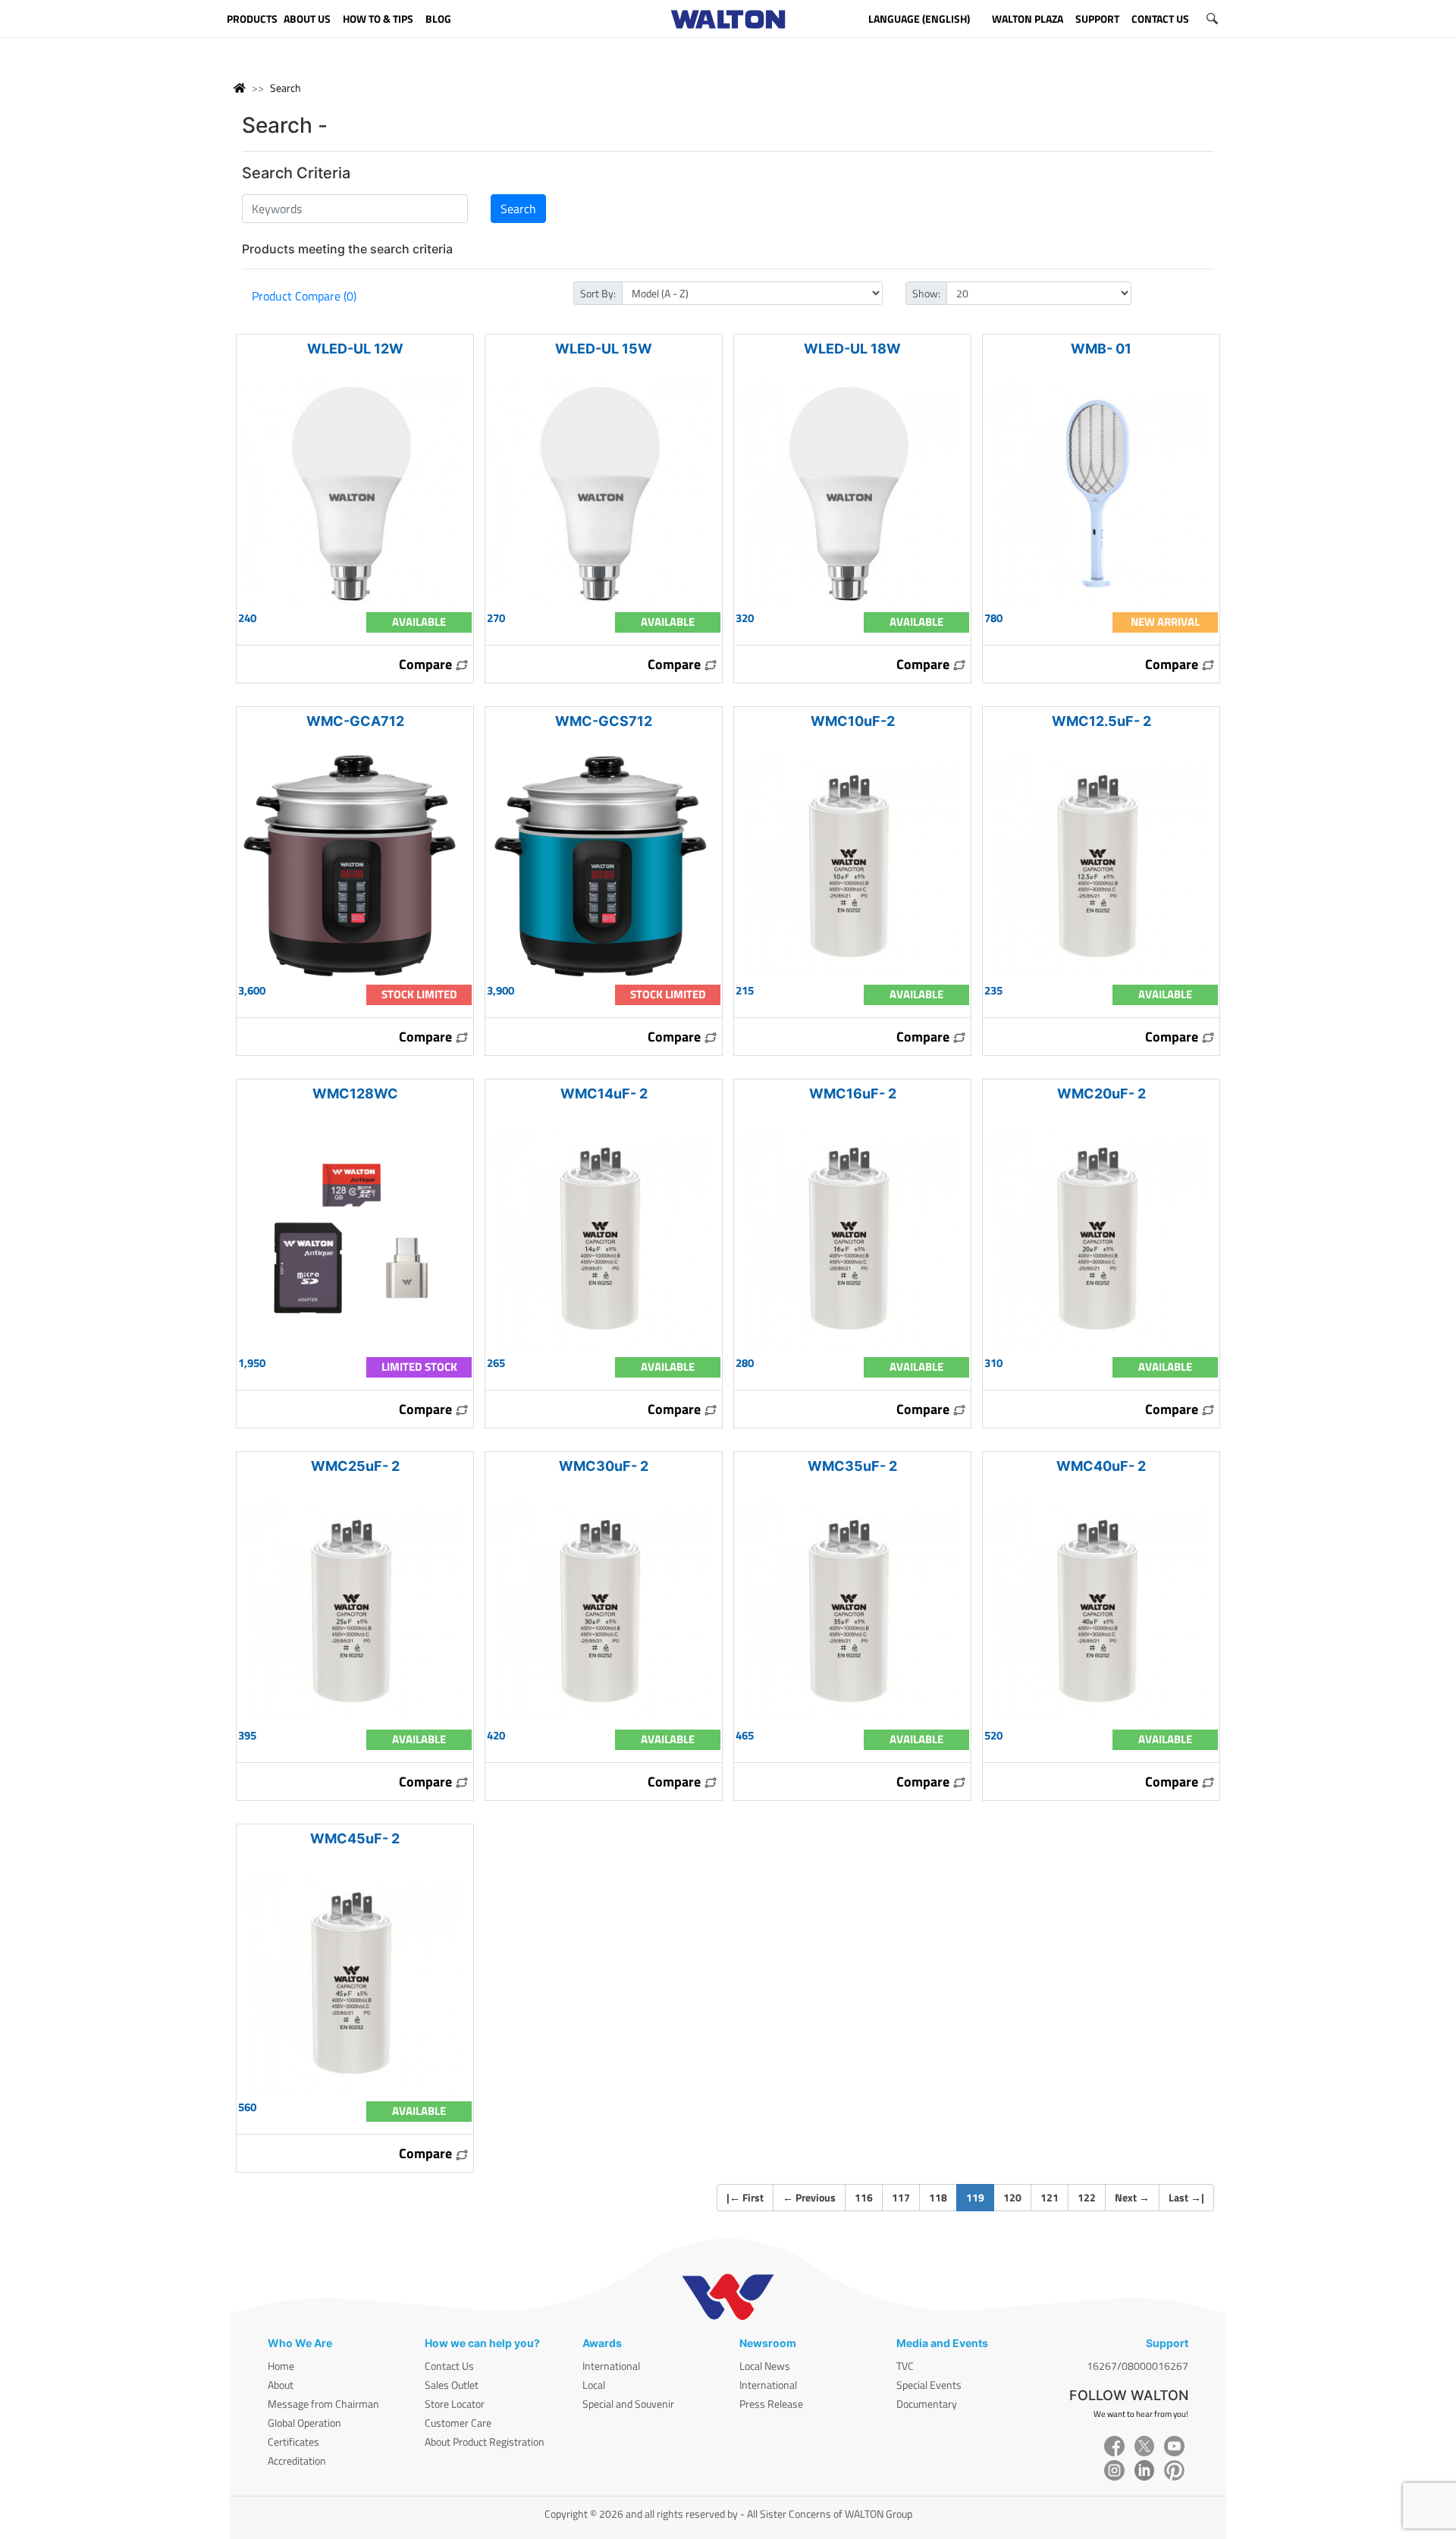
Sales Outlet (452, 2385)
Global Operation (304, 2423)
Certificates (293, 2442)
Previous (809, 2197)
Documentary (927, 2404)
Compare (427, 664)
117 (901, 2197)
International (611, 2366)
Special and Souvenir (628, 2404)
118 (938, 2197)
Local (594, 2385)
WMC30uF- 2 (604, 1466)
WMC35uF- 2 (852, 1466)
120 (1012, 2197)
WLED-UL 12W (355, 349)
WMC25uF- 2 (355, 1466)
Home (281, 2366)
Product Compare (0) (304, 296)
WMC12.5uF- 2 (1101, 721)
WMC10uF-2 (853, 721)
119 (980, 2197)
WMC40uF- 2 (1101, 1466)
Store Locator (455, 2404)
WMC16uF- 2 (853, 1094)
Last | (1186, 2197)
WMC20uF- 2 (1101, 1094)
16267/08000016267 (1137, 2366)
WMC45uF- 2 (355, 1838)
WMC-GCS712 (604, 721)
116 (864, 2197)
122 (1087, 2197)
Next (1132, 2197)
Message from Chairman (323, 2404)
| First (745, 2197)
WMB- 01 (1101, 349)
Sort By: (598, 293)
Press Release (771, 2404)
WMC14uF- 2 (604, 1094)
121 (1050, 2197)
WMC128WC (355, 1094)
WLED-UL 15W (604, 349)
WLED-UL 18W (852, 349)
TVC (905, 2366)
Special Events (929, 2385)
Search (286, 88)
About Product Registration (485, 2442)
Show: (926, 293)
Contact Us (449, 2366)
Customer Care (458, 2423)
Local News (765, 2366)
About (281, 2385)
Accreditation (297, 2460)
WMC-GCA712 (355, 721)
